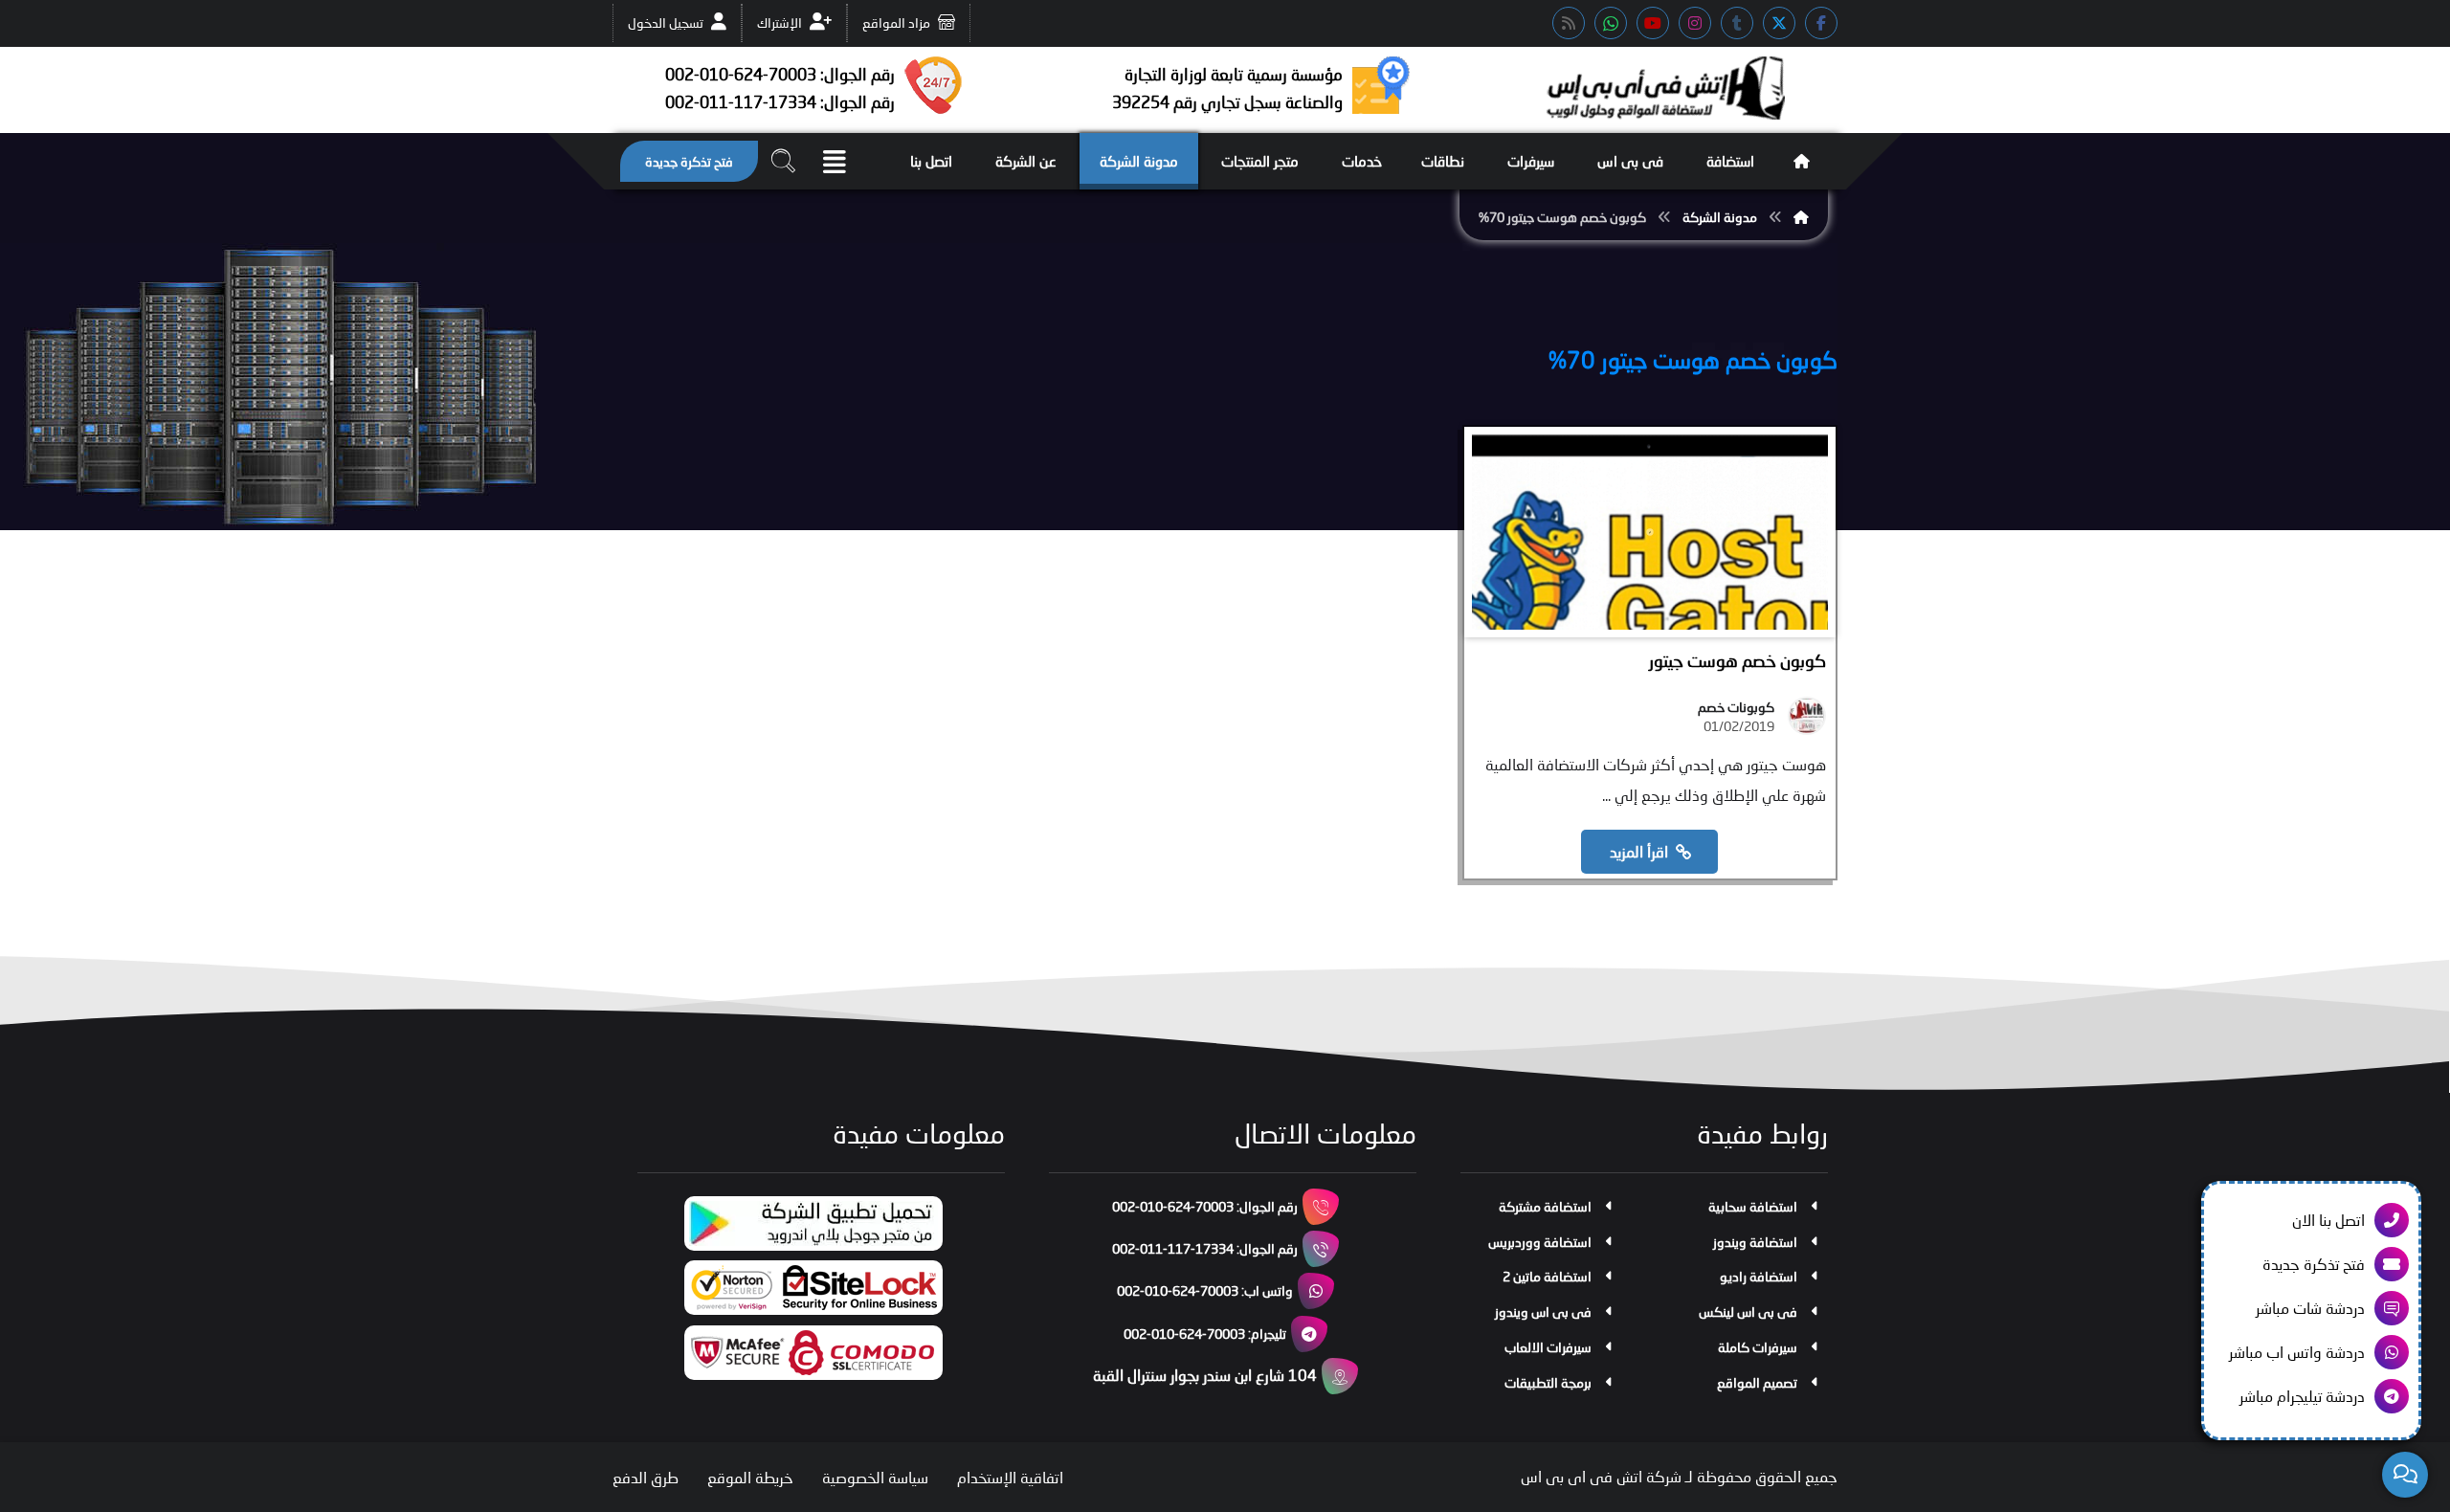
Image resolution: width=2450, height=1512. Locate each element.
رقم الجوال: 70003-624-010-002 (1205, 1206)
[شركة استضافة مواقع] (1665, 88)
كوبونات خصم (1736, 707)
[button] (1821, 23)
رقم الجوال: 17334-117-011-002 (1205, 1248)
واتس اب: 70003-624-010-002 (1205, 1290)
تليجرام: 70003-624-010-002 (1205, 1334)
